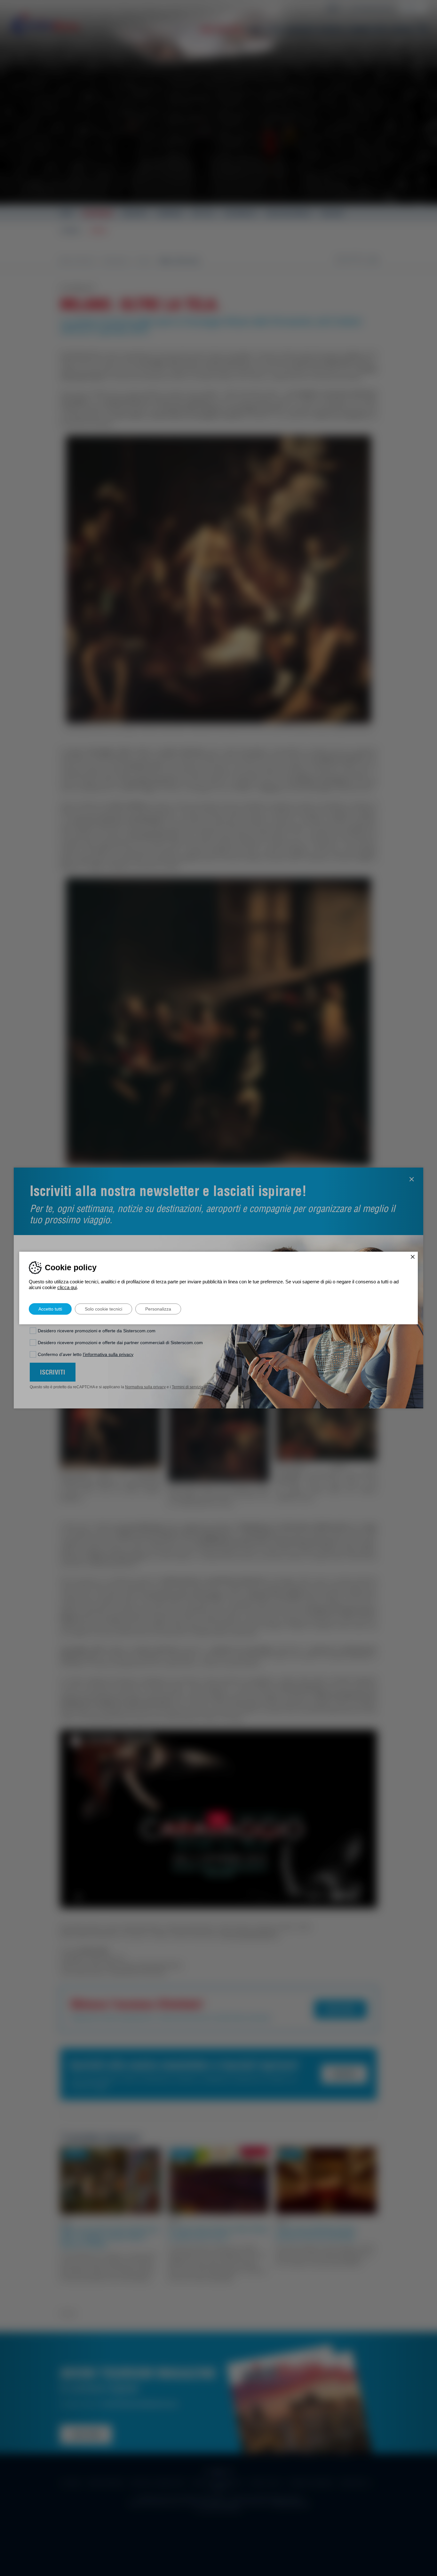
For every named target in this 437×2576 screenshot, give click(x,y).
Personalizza (158, 1309)
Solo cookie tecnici (103, 1309)
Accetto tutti (50, 1309)
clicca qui (67, 1287)
